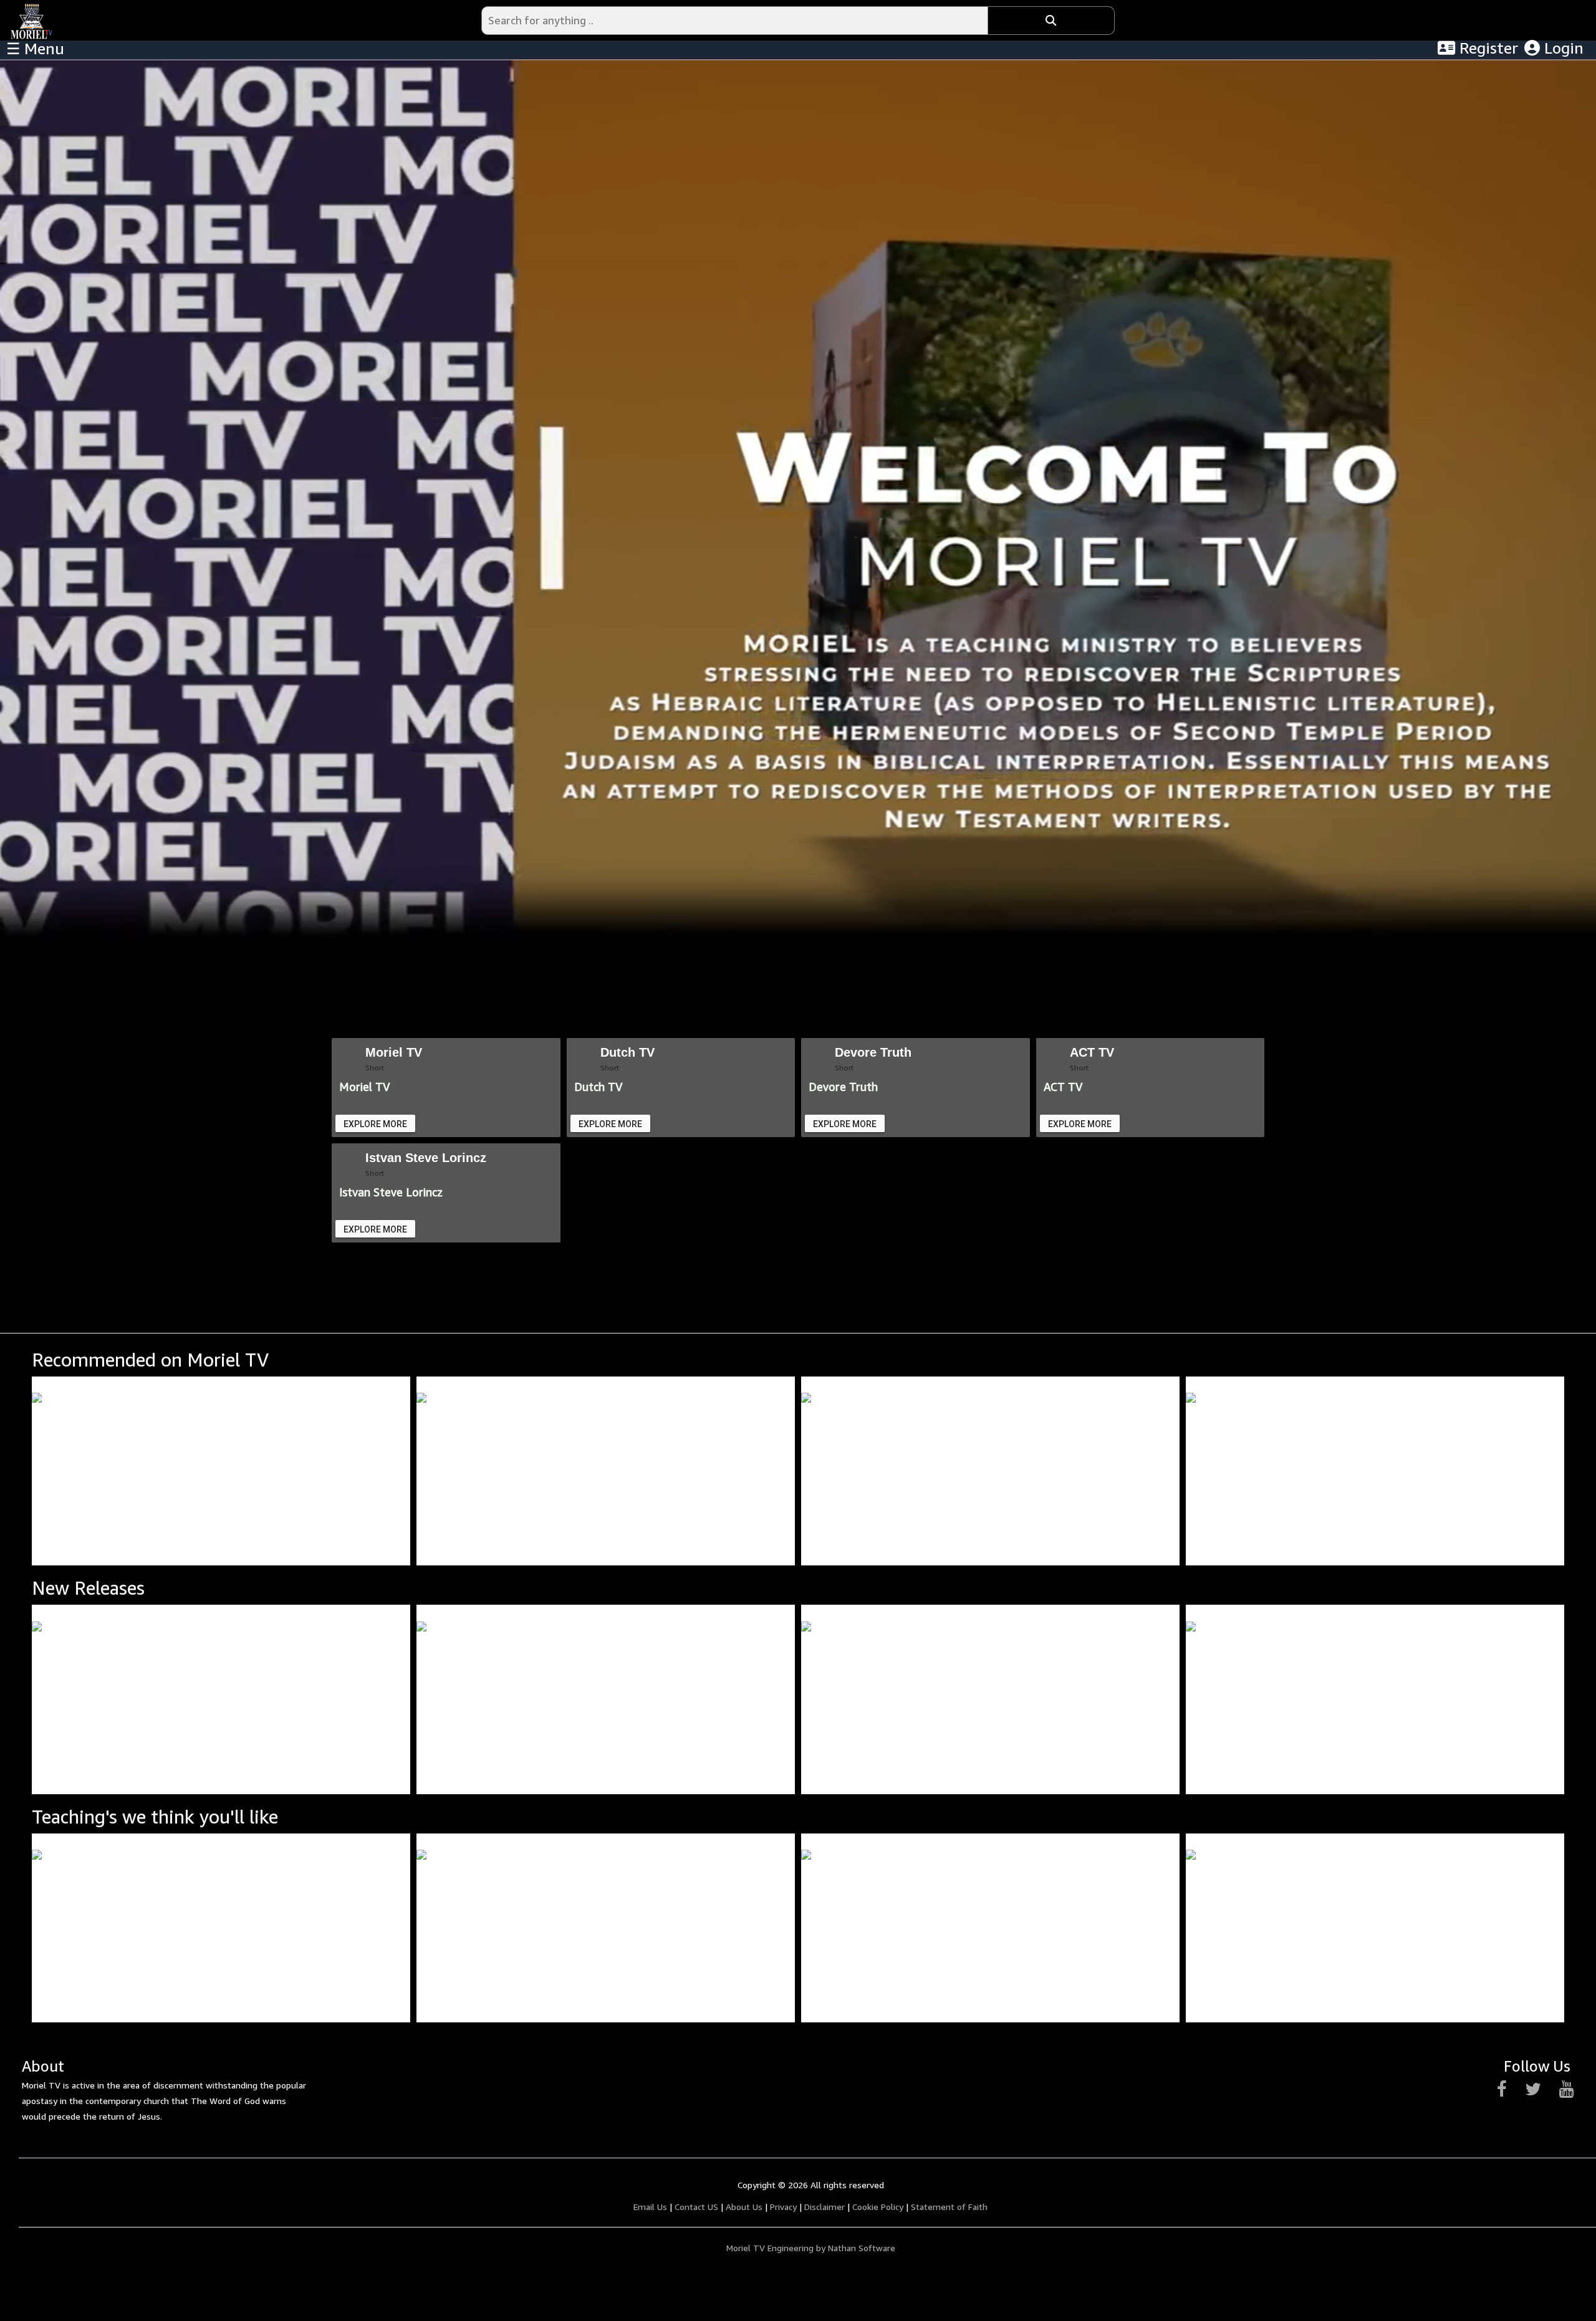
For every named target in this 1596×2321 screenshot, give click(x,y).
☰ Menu (35, 49)
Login (1562, 48)
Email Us (650, 2207)
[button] (1550, 1471)
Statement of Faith (949, 2207)
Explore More (375, 1124)
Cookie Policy (878, 2207)
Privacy (783, 2207)
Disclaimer (824, 2207)
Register (1487, 48)
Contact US (696, 2207)
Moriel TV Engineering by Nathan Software (811, 2248)
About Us (744, 2207)
